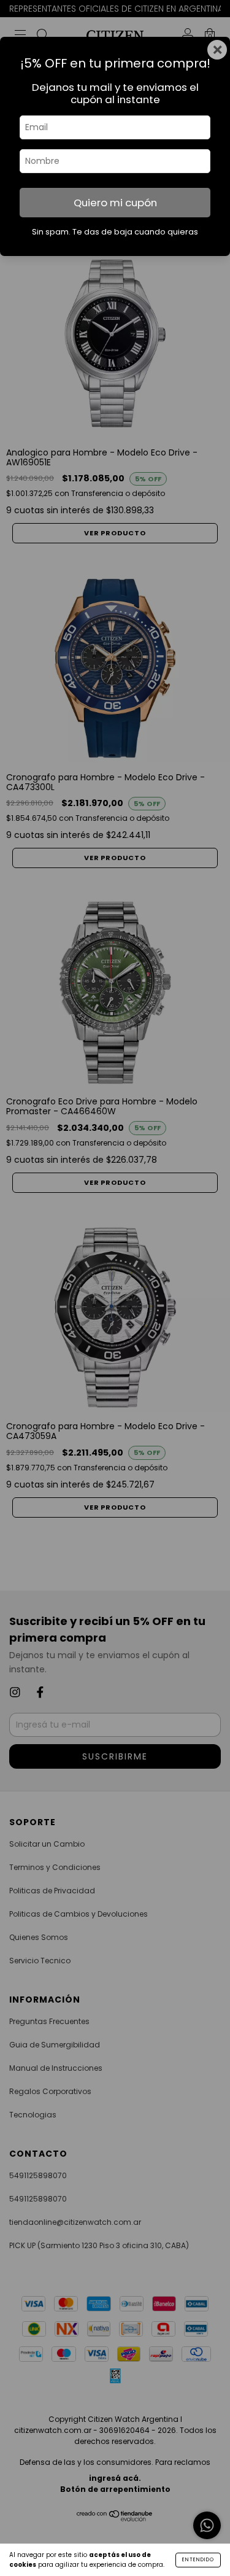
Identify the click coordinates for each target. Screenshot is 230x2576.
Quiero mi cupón (115, 203)
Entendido (198, 2560)
